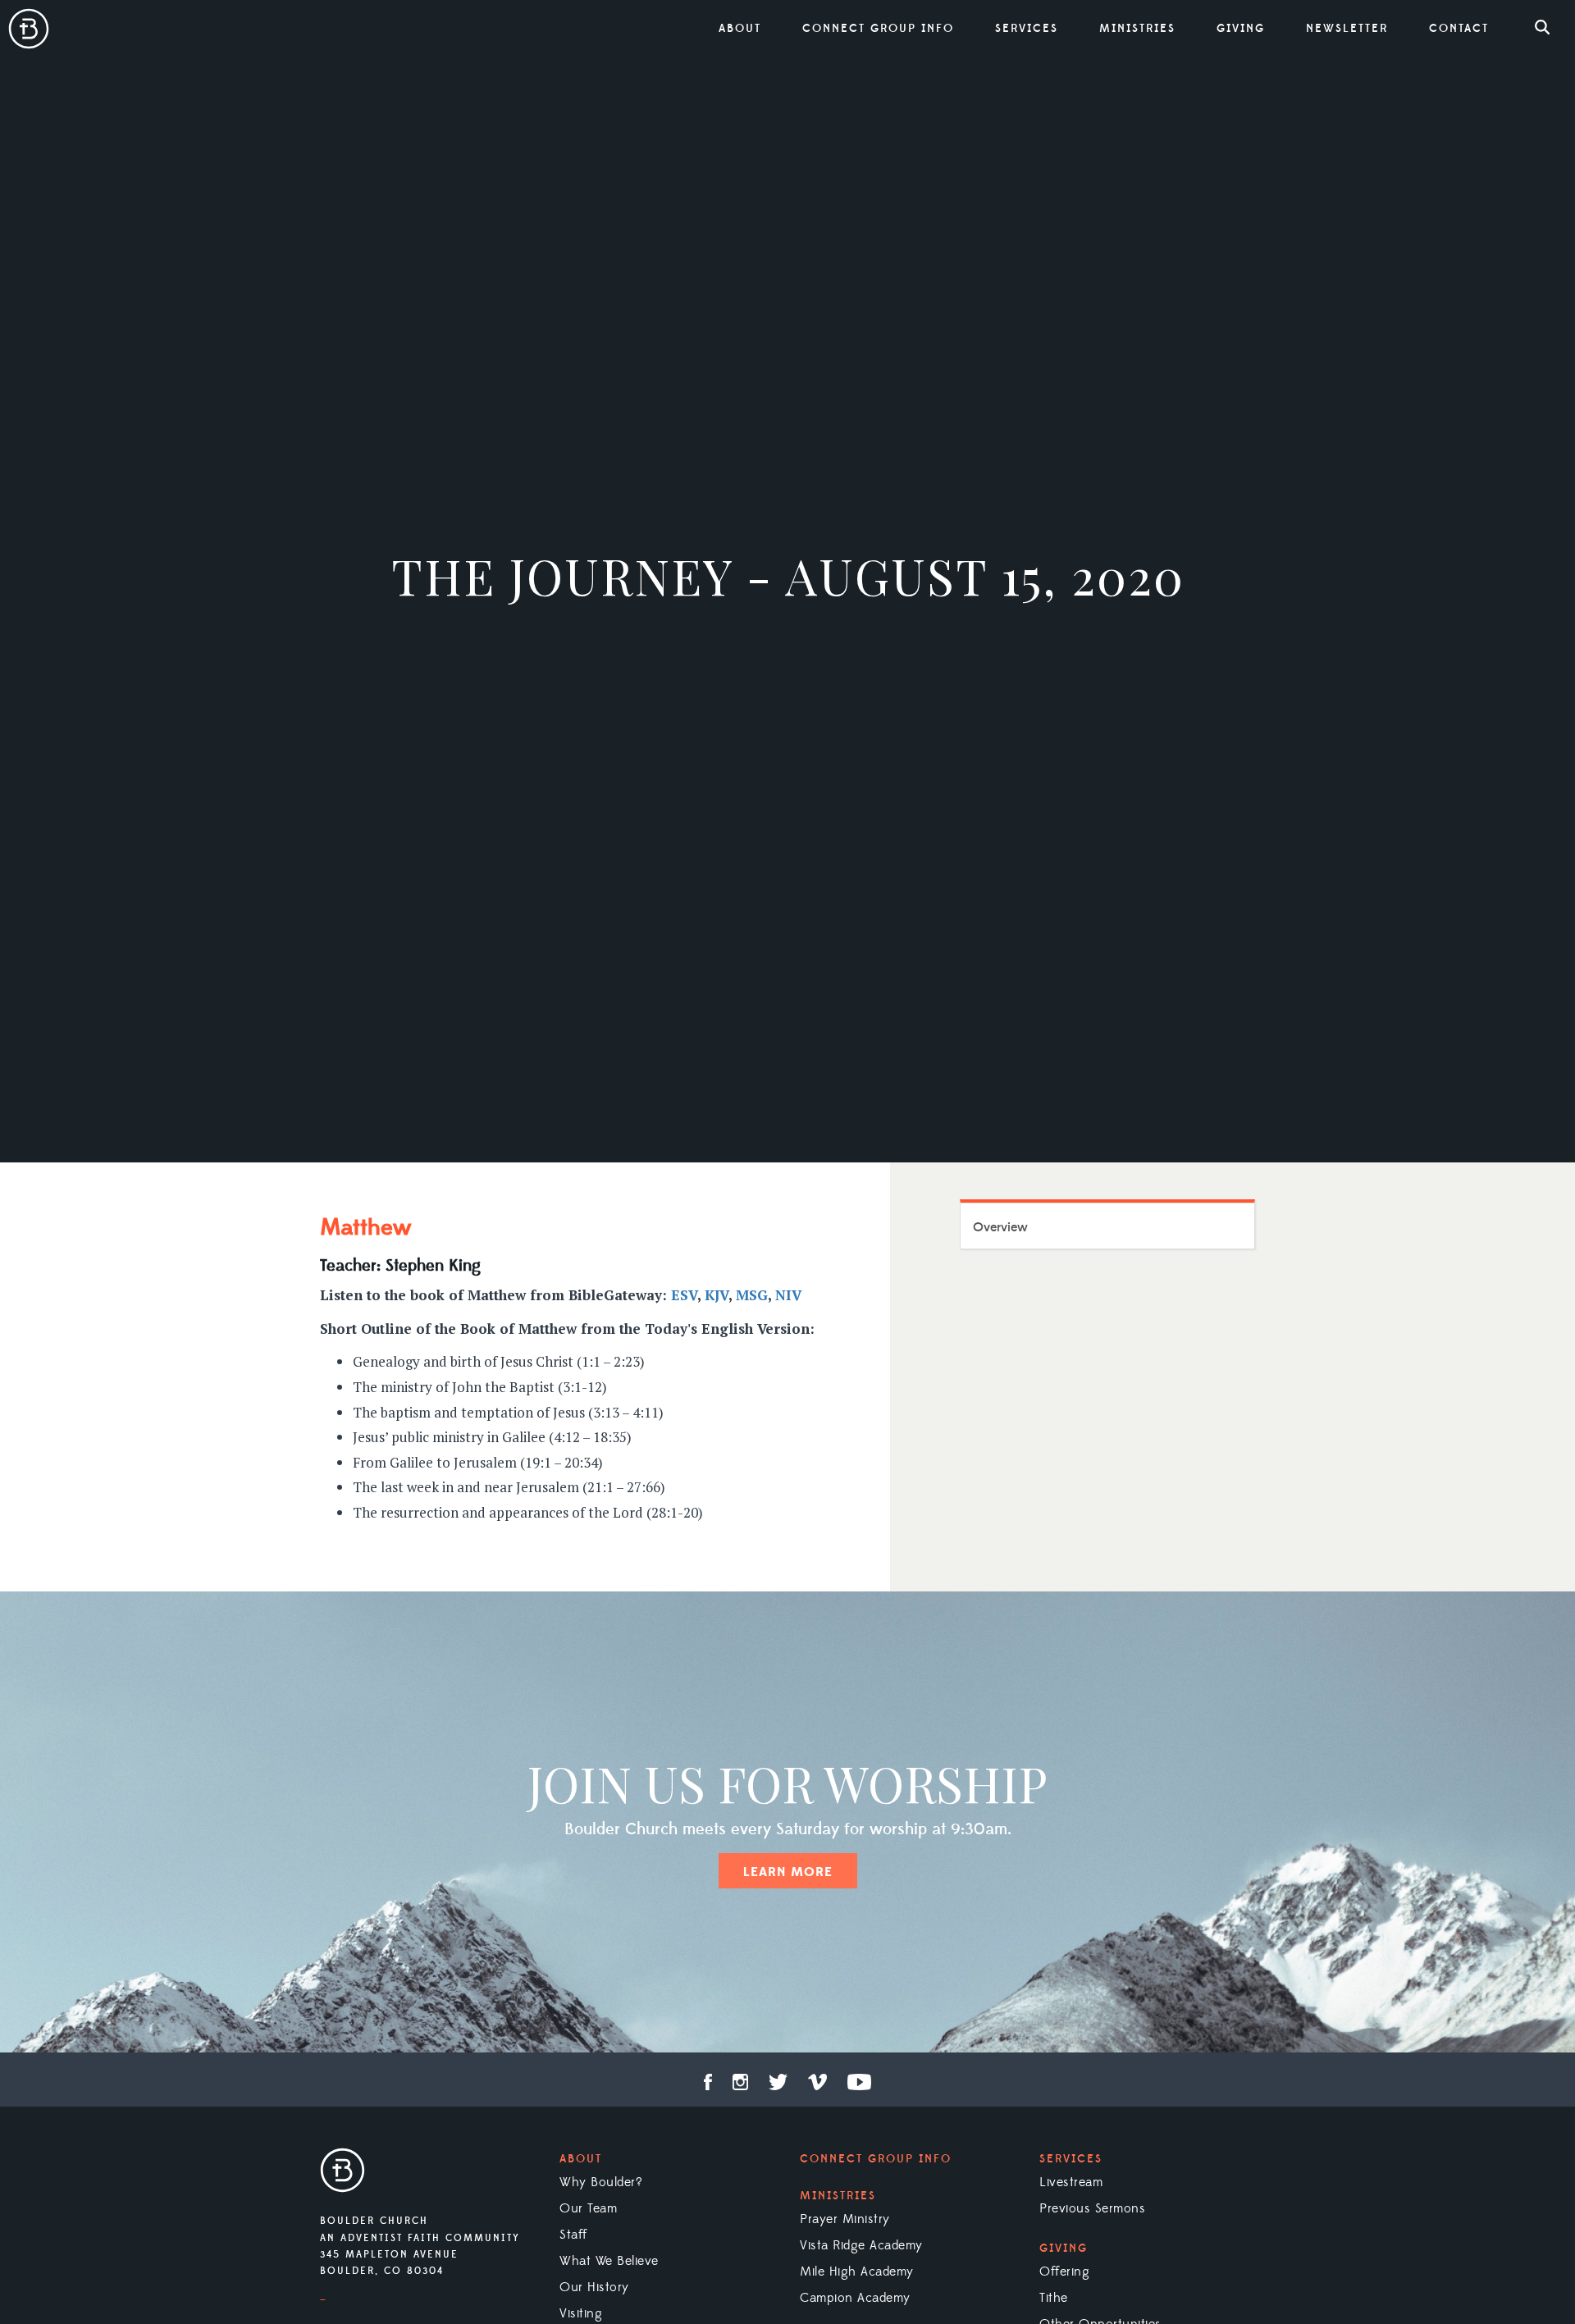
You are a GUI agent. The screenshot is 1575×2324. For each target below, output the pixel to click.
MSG (752, 1295)
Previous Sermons (1092, 2208)
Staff (573, 2235)
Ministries (838, 2196)
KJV (717, 1295)
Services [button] (1027, 29)
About (581, 2159)
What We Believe (609, 2261)
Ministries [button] (1137, 29)
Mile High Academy (857, 2271)
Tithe (1054, 2298)
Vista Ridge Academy (861, 2245)
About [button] (740, 29)
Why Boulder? (601, 2182)
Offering (1064, 2271)
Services (1071, 2159)
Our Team (588, 2208)
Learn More (788, 1872)
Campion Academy (855, 2298)
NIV (788, 1295)
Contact (1459, 29)
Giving (1064, 2249)
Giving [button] (1241, 29)
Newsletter (1347, 29)
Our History (594, 2287)
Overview (1000, 1227)
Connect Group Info (878, 29)
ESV (684, 1295)
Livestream (1071, 2182)
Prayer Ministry (845, 2219)
